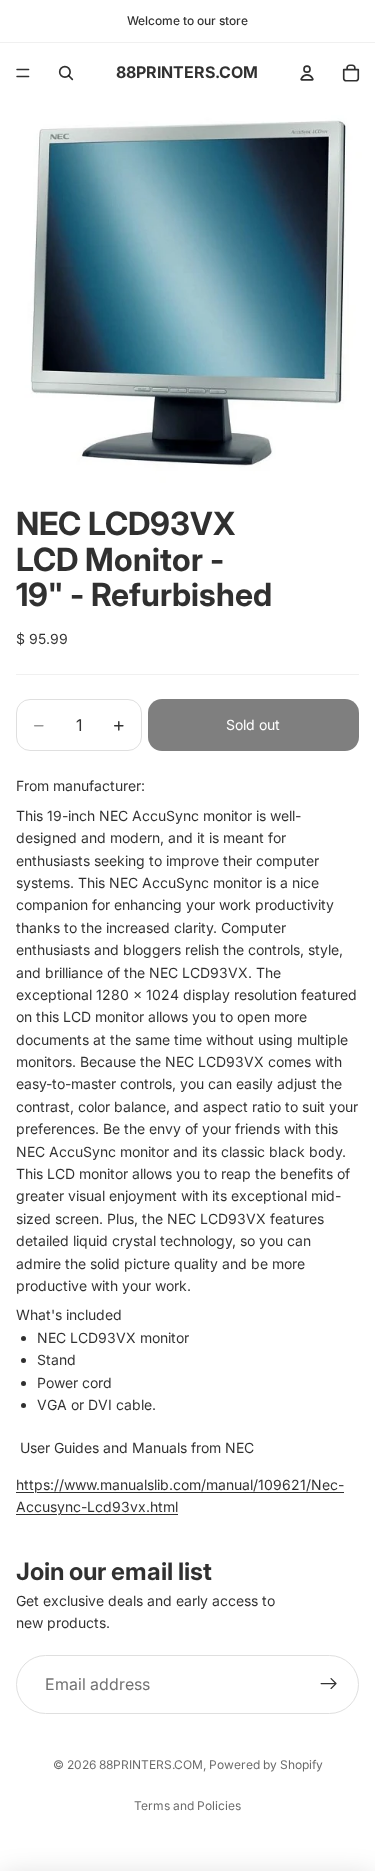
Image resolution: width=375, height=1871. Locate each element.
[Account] (307, 73)
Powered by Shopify (266, 1764)
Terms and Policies (187, 1805)
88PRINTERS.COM (151, 1764)
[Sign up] (329, 1685)
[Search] (66, 73)
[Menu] (23, 73)
